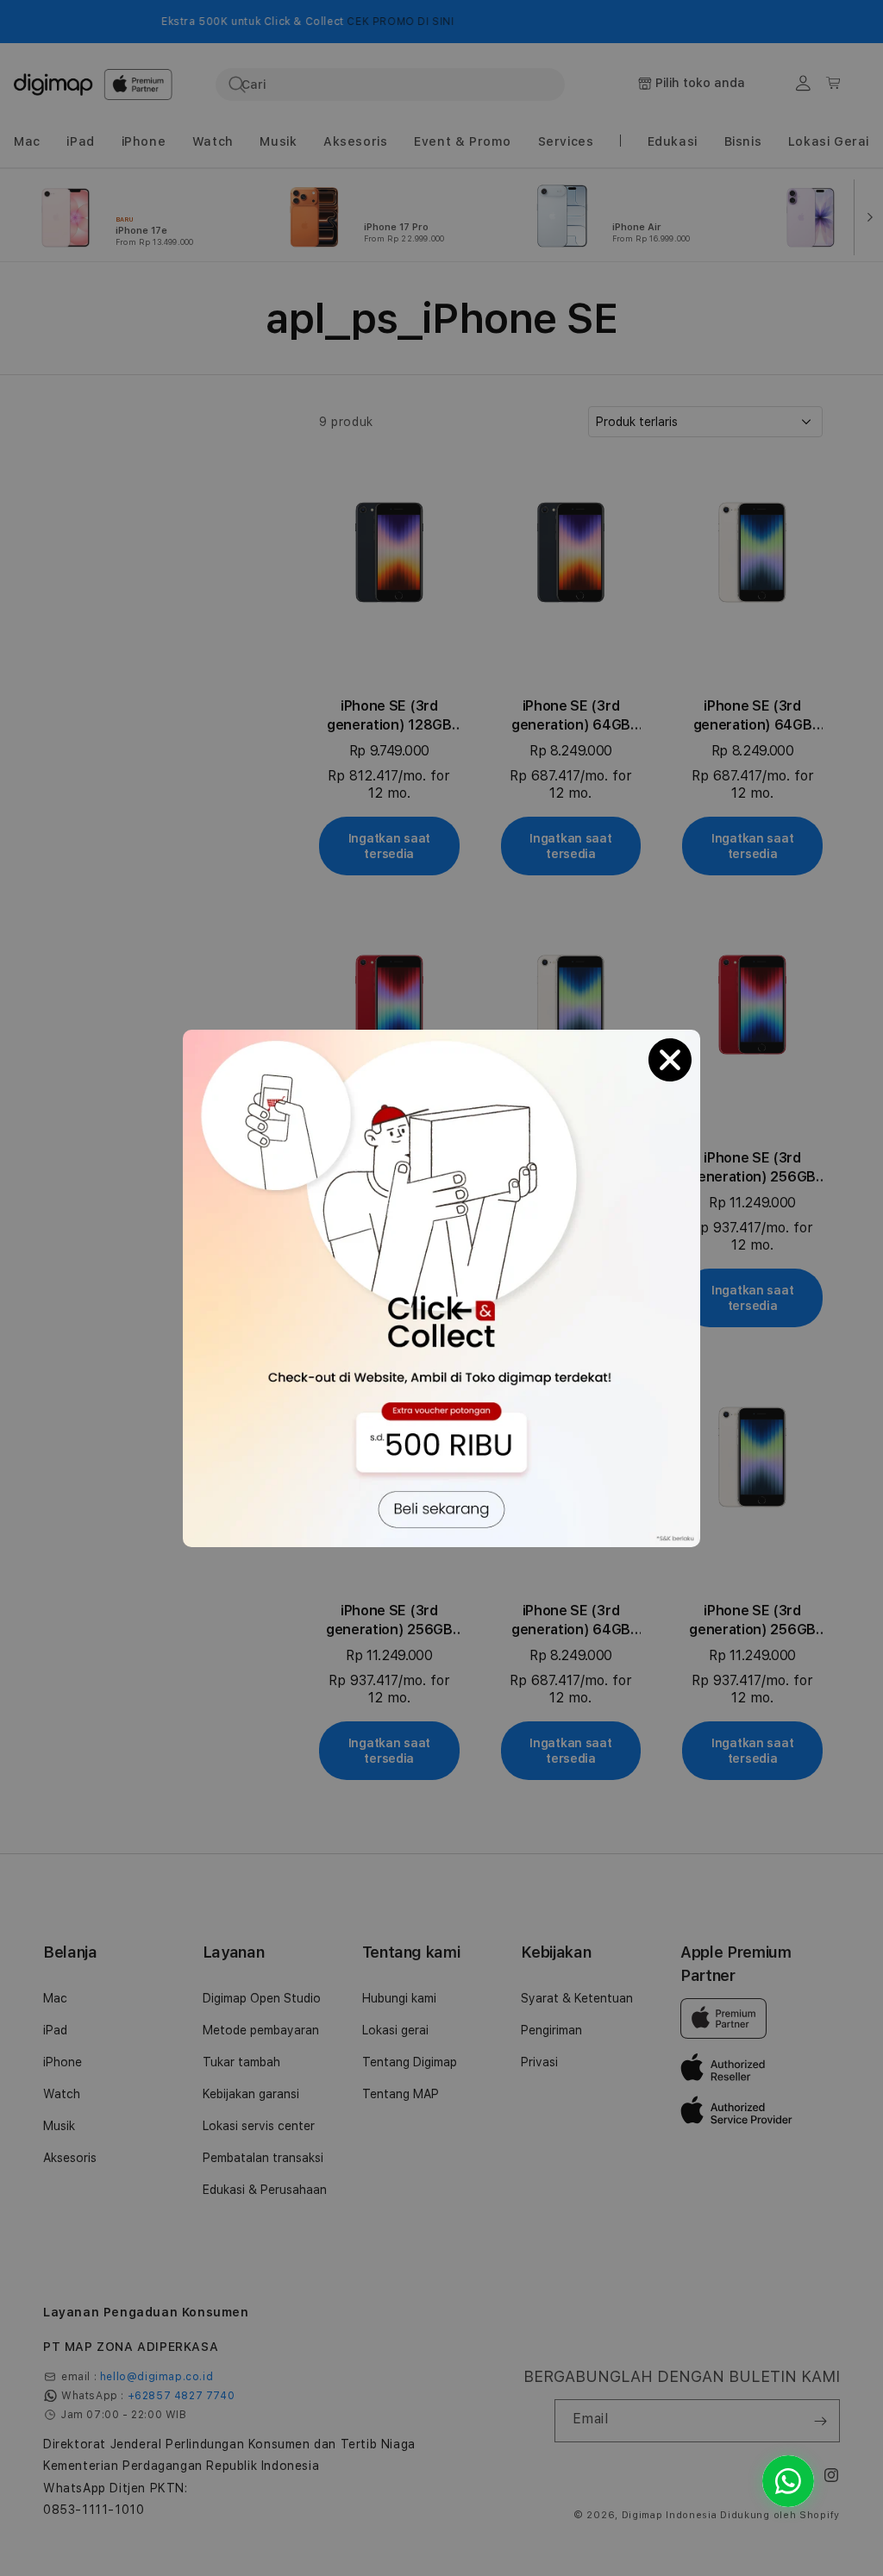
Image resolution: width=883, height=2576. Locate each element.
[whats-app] (788, 2481)
